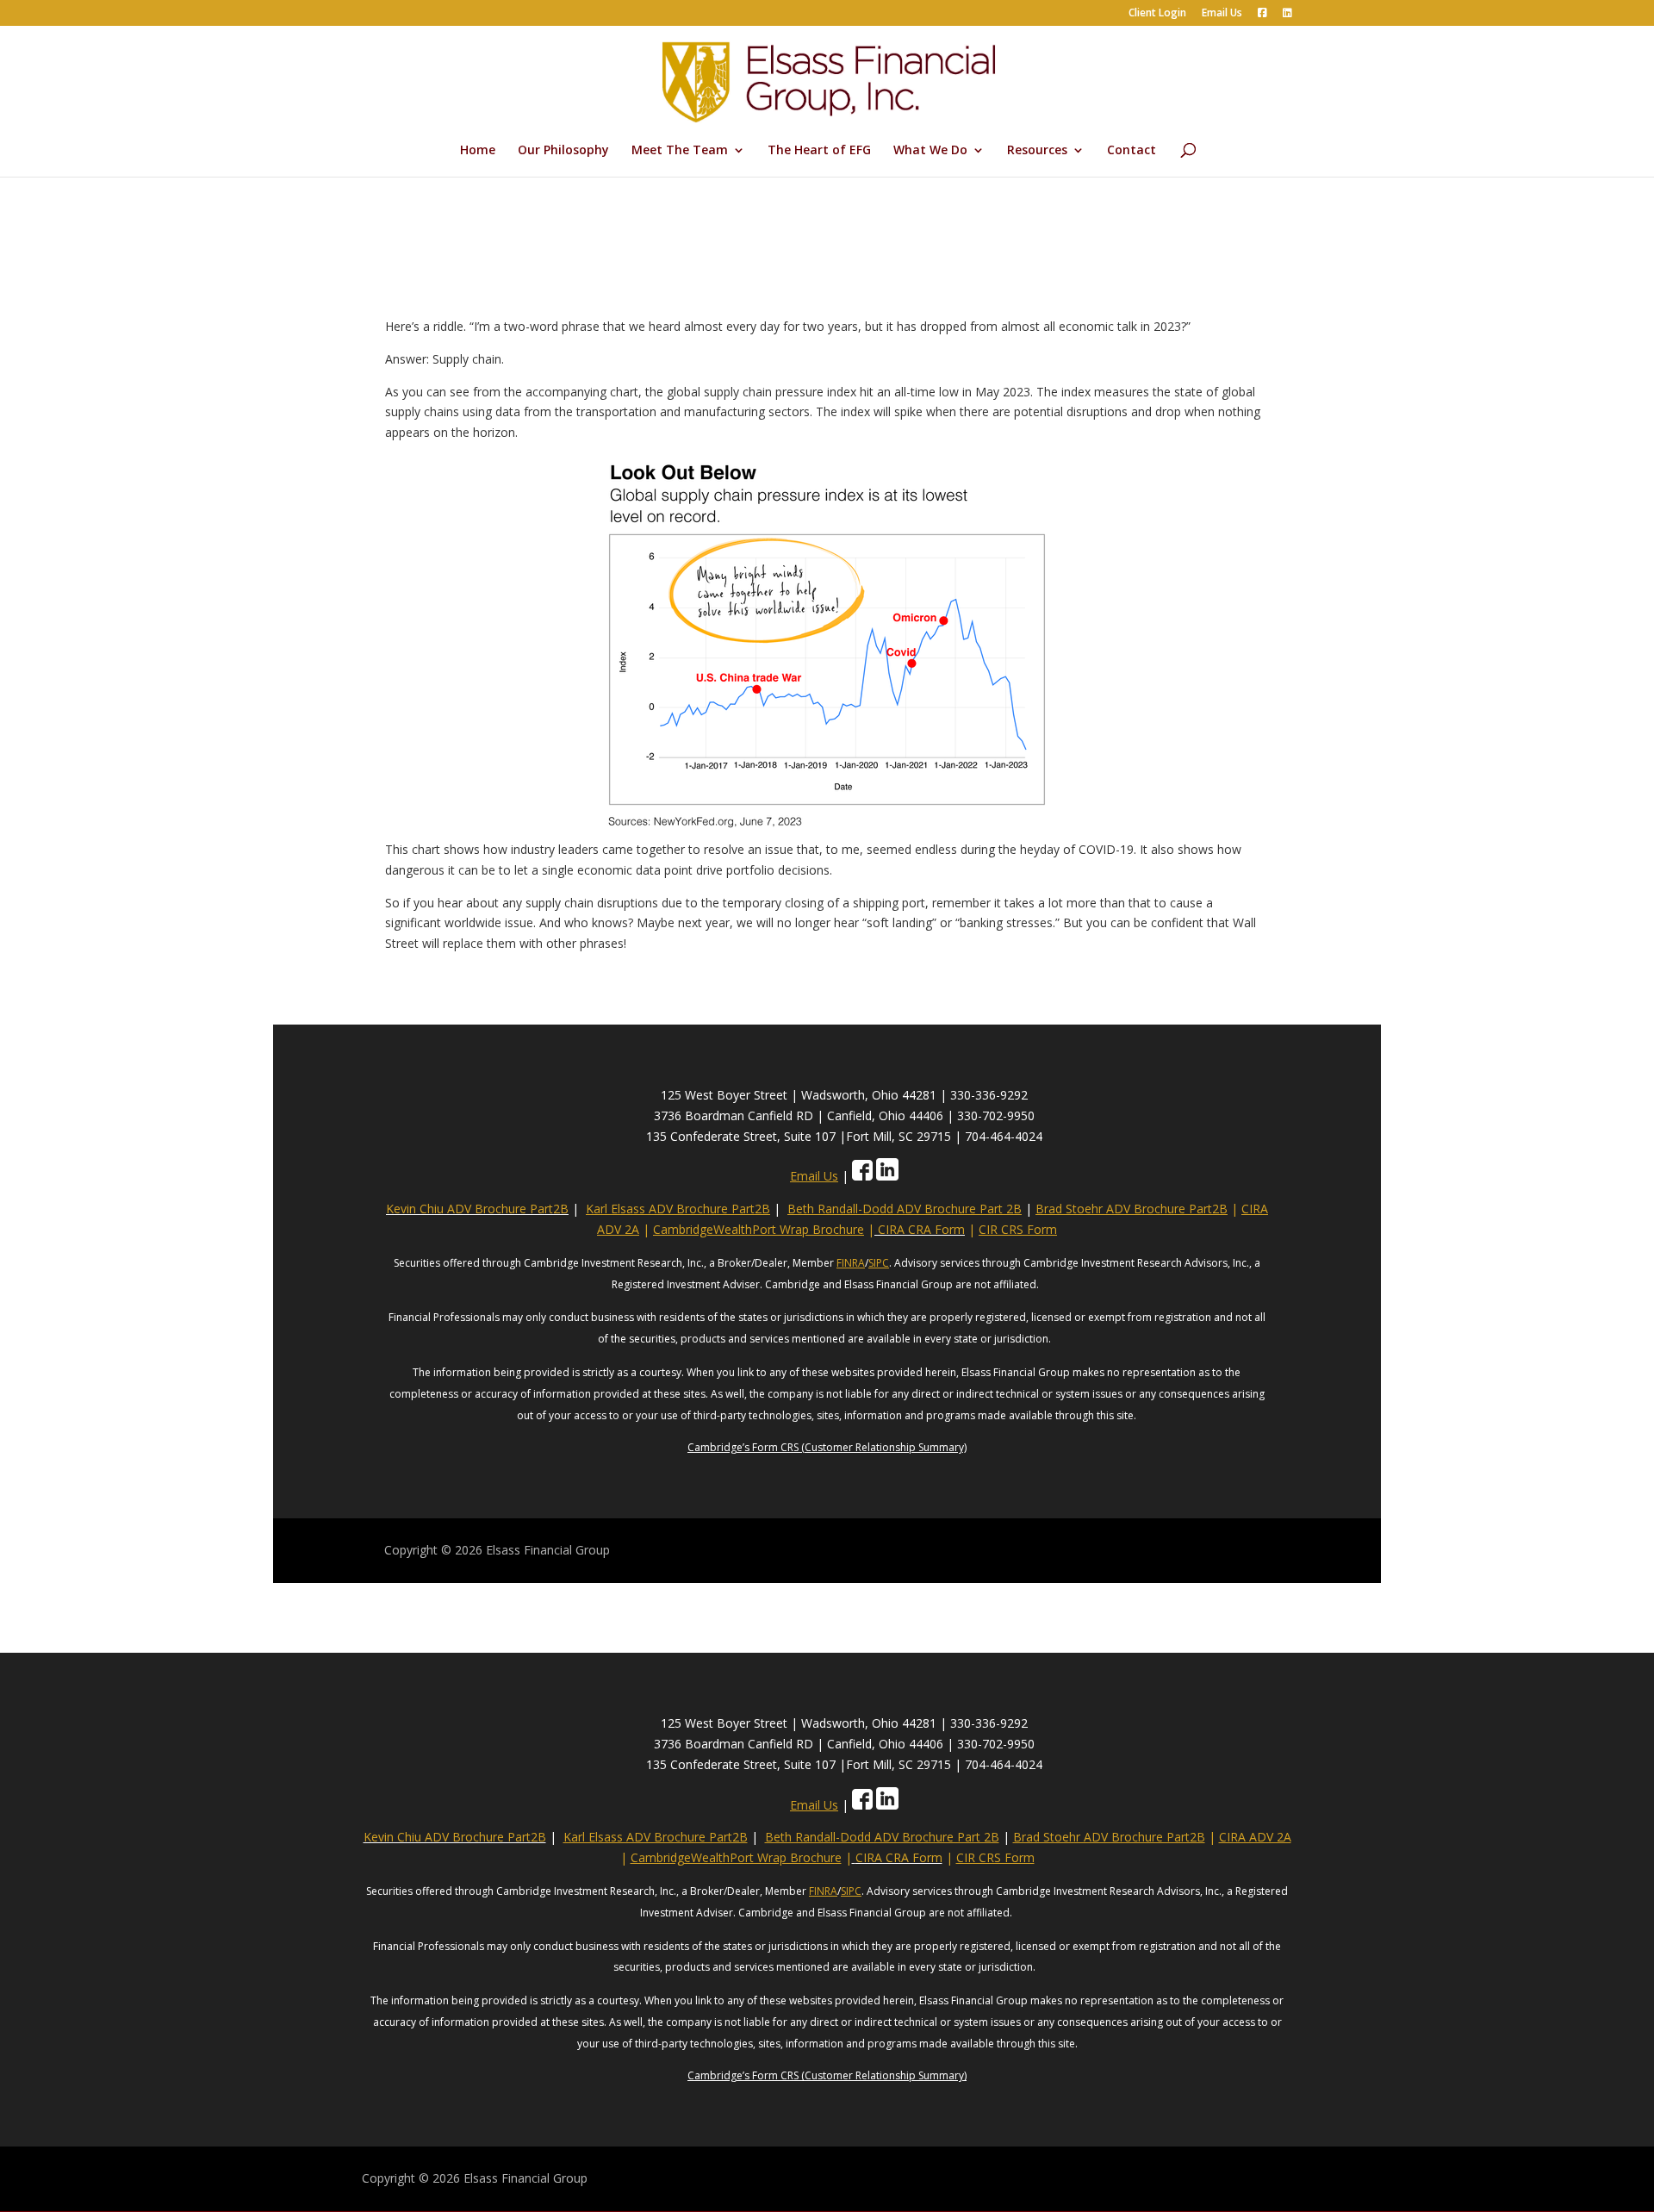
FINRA (851, 1263)
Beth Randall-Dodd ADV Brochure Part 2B (905, 1209)
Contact (1132, 151)
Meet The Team (680, 151)
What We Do (930, 151)
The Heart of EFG (819, 151)
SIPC (879, 1263)
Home (478, 151)
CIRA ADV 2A (1255, 1837)
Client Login (1157, 14)
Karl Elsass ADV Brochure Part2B (678, 1209)
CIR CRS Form (1018, 1229)
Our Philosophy (563, 151)
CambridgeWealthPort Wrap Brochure (759, 1229)
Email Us (1222, 14)
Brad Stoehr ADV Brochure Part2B (1132, 1209)
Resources (1037, 151)
